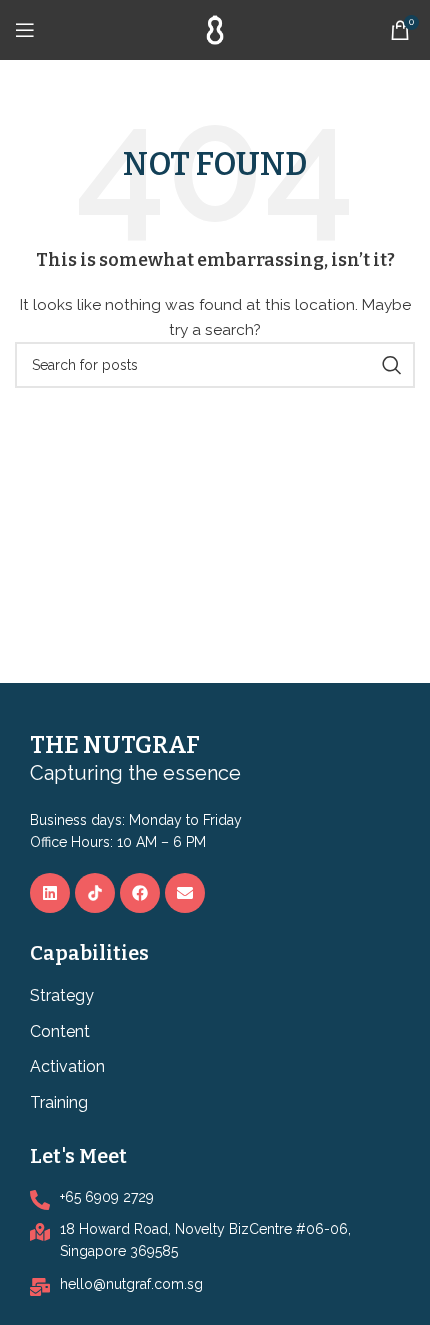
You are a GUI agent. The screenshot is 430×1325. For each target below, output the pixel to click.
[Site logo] (215, 29)
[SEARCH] (392, 365)
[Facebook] (140, 893)
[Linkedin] (50, 893)
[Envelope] (185, 893)
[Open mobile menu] (25, 30)
